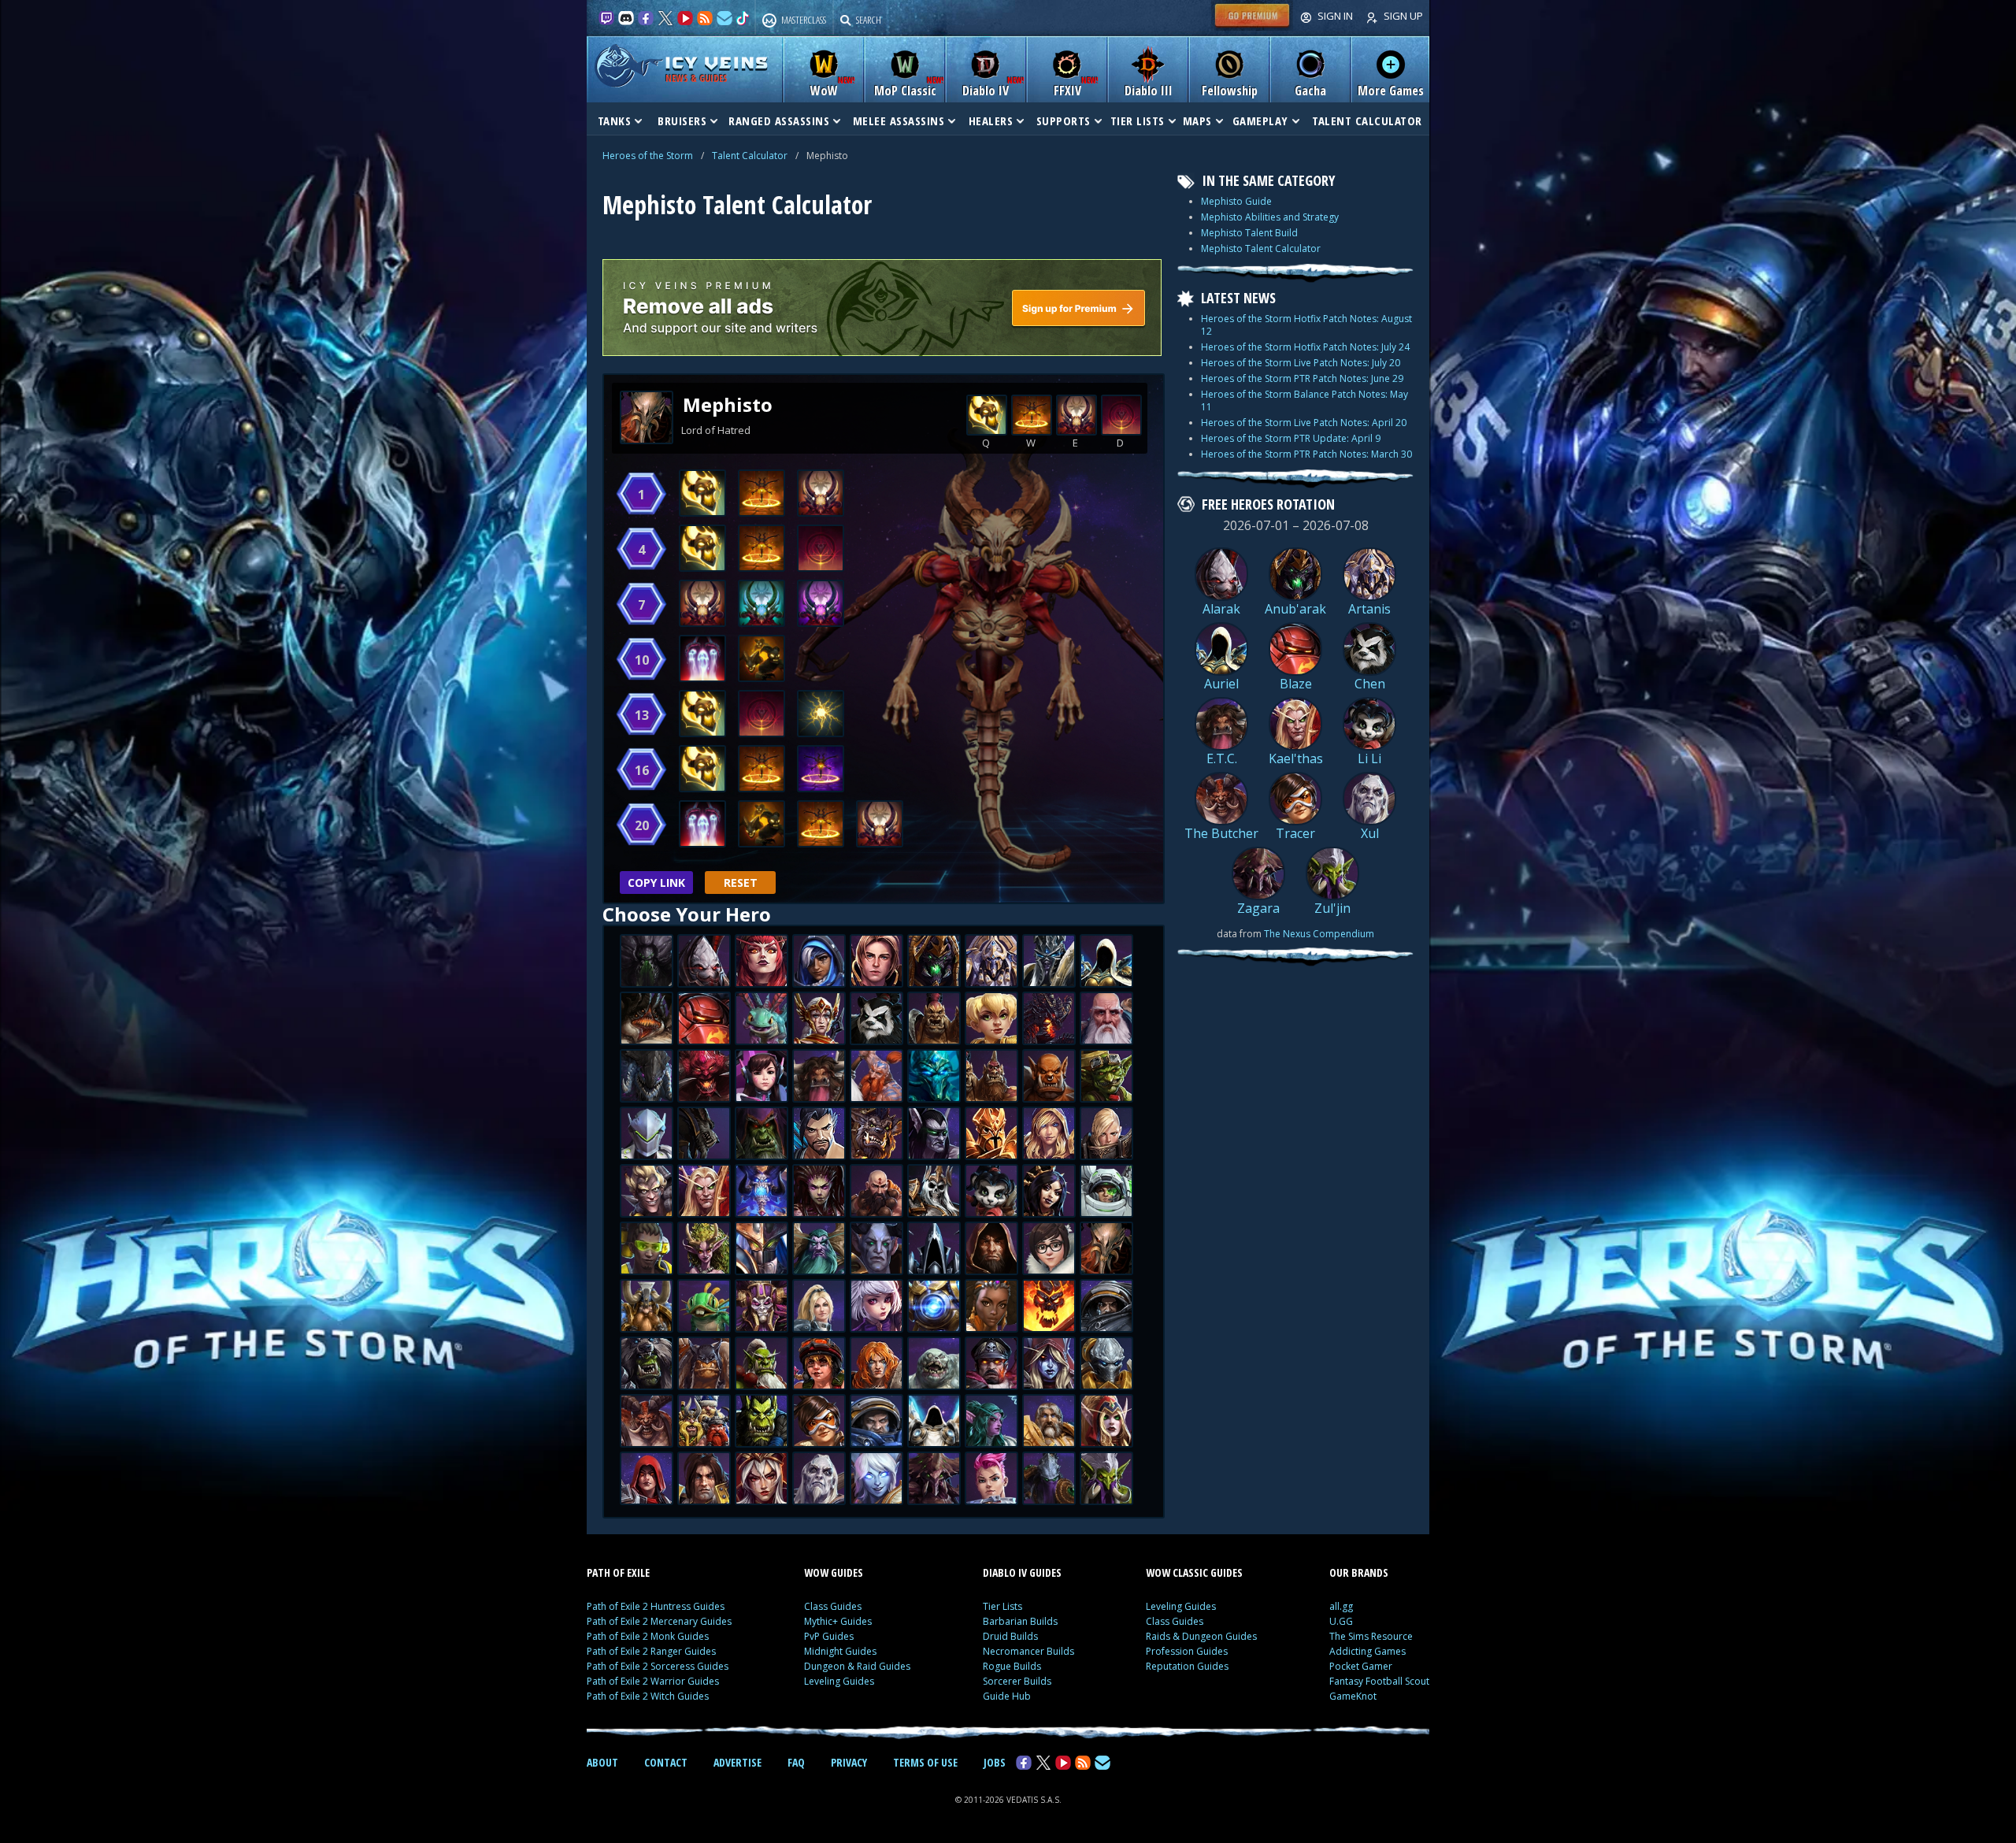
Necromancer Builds (1028, 1651)
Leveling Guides (839, 1681)
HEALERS (991, 121)
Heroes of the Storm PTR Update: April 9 (1291, 438)
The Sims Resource (1371, 1636)
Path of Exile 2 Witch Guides (648, 1696)
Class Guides (833, 1606)
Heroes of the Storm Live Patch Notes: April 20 (1304, 423)
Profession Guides (1187, 1651)
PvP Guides (829, 1636)
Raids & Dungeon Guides (1201, 1636)
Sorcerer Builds (1017, 1681)
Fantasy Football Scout (1379, 1681)
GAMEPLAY (1260, 121)
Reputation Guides (1187, 1666)
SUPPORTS (1064, 121)
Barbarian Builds (1020, 1621)
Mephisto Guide (1236, 201)
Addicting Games (1367, 1651)
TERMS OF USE (925, 1762)
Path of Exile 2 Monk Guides (648, 1636)
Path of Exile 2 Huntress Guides (656, 1606)
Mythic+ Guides (838, 1621)
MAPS (1197, 121)
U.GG (1341, 1621)
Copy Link (656, 883)
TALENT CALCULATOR (1367, 121)
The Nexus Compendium (1319, 934)
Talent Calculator (750, 156)
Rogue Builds (1012, 1666)
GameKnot (1353, 1696)
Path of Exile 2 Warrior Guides (653, 1681)
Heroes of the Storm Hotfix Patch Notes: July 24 (1305, 347)
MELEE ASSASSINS (899, 121)
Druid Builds (1010, 1636)
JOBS (995, 1762)
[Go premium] (1252, 27)
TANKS (615, 121)
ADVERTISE (737, 1762)
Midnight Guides (840, 1651)
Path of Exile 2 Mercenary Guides (659, 1621)
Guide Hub (1007, 1696)
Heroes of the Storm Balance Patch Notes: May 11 (1304, 400)
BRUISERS (682, 121)
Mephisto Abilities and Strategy (1270, 217)
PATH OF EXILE (618, 1572)
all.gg (1341, 1606)
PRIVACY (849, 1762)
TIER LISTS (1138, 121)
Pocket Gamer (1361, 1666)
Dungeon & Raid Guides (857, 1666)
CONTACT (666, 1762)
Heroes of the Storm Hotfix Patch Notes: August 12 (1306, 325)
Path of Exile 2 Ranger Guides (651, 1651)
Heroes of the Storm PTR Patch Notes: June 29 (1302, 378)
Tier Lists (1002, 1606)
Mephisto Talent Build (1249, 233)
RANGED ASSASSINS (779, 121)
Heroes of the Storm (648, 156)
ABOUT (602, 1762)
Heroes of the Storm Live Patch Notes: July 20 (1301, 363)
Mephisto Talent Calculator (1261, 248)
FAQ (796, 1762)
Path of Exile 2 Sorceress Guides (658, 1666)
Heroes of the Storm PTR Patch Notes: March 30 (1306, 454)
